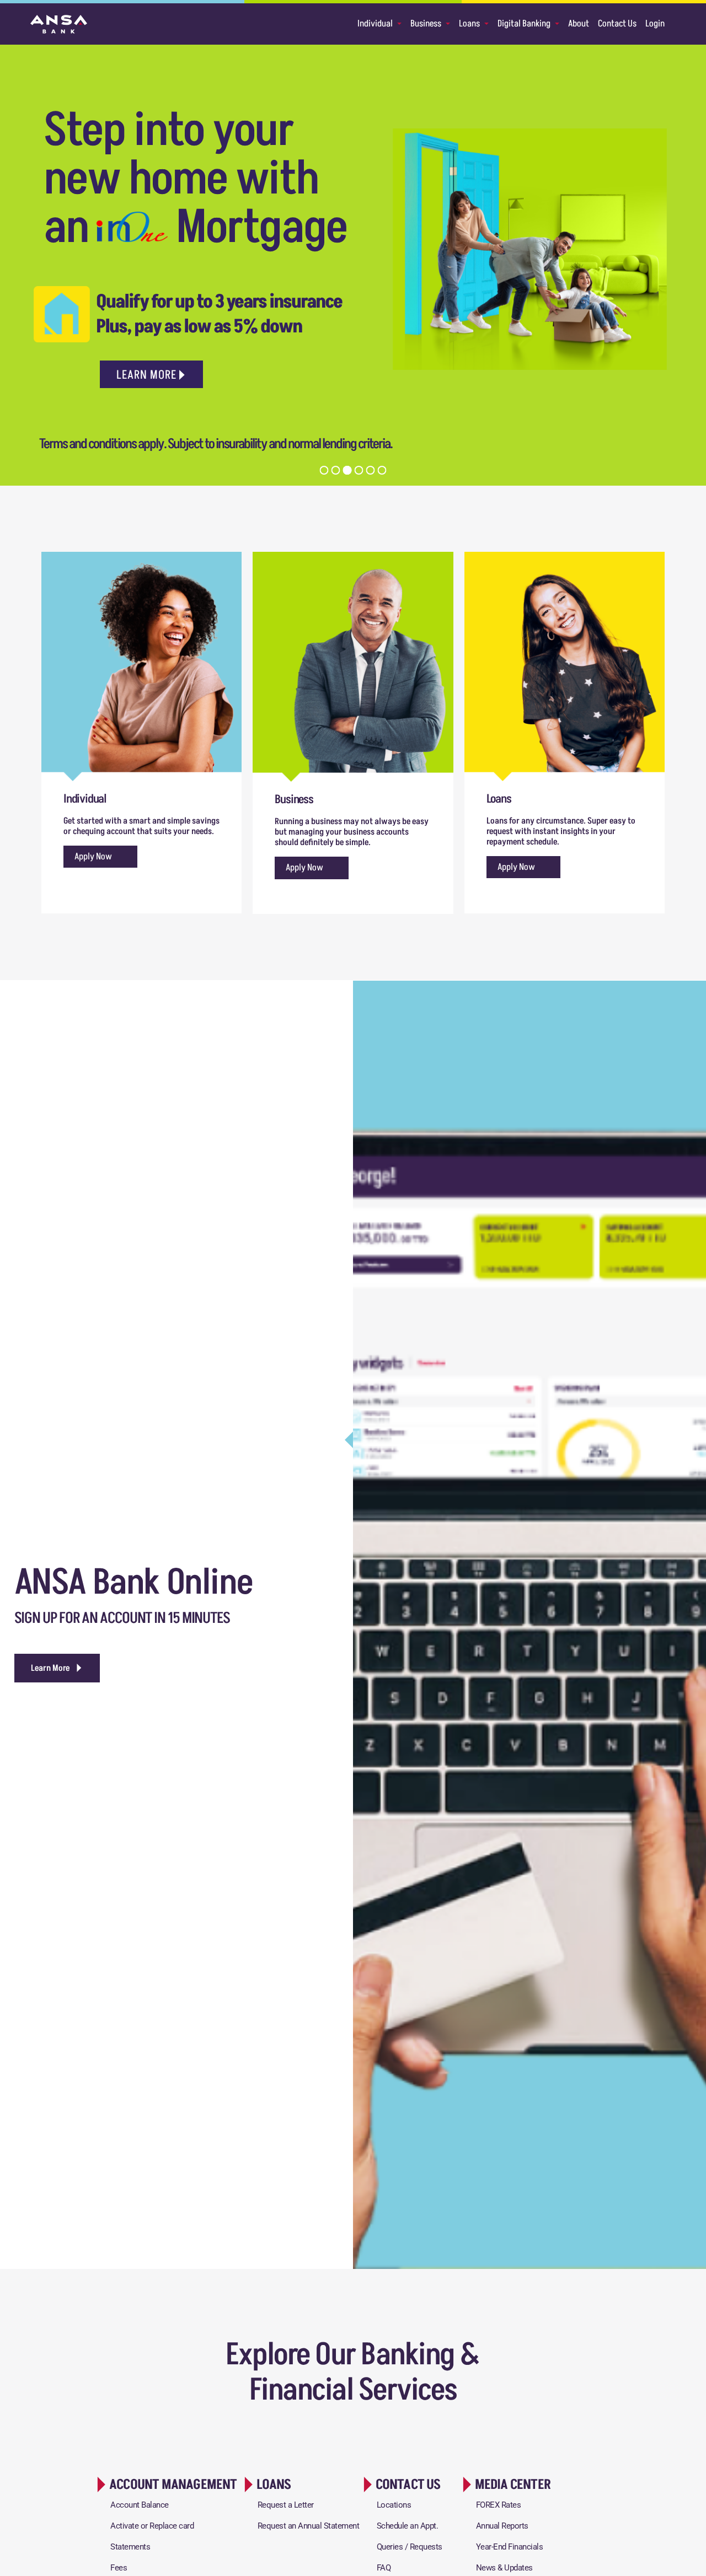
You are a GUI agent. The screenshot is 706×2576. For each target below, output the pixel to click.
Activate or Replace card (152, 2526)
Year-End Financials (510, 2547)
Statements (130, 2547)
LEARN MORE (146, 375)
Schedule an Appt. (408, 2526)
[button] (57, 1668)
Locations (394, 2505)
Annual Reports (502, 2526)
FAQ (384, 2568)
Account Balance (140, 2505)
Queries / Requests (410, 2547)
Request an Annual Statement (309, 2526)
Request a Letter (286, 2505)
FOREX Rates (499, 2505)
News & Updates (504, 2568)
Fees (119, 2568)
